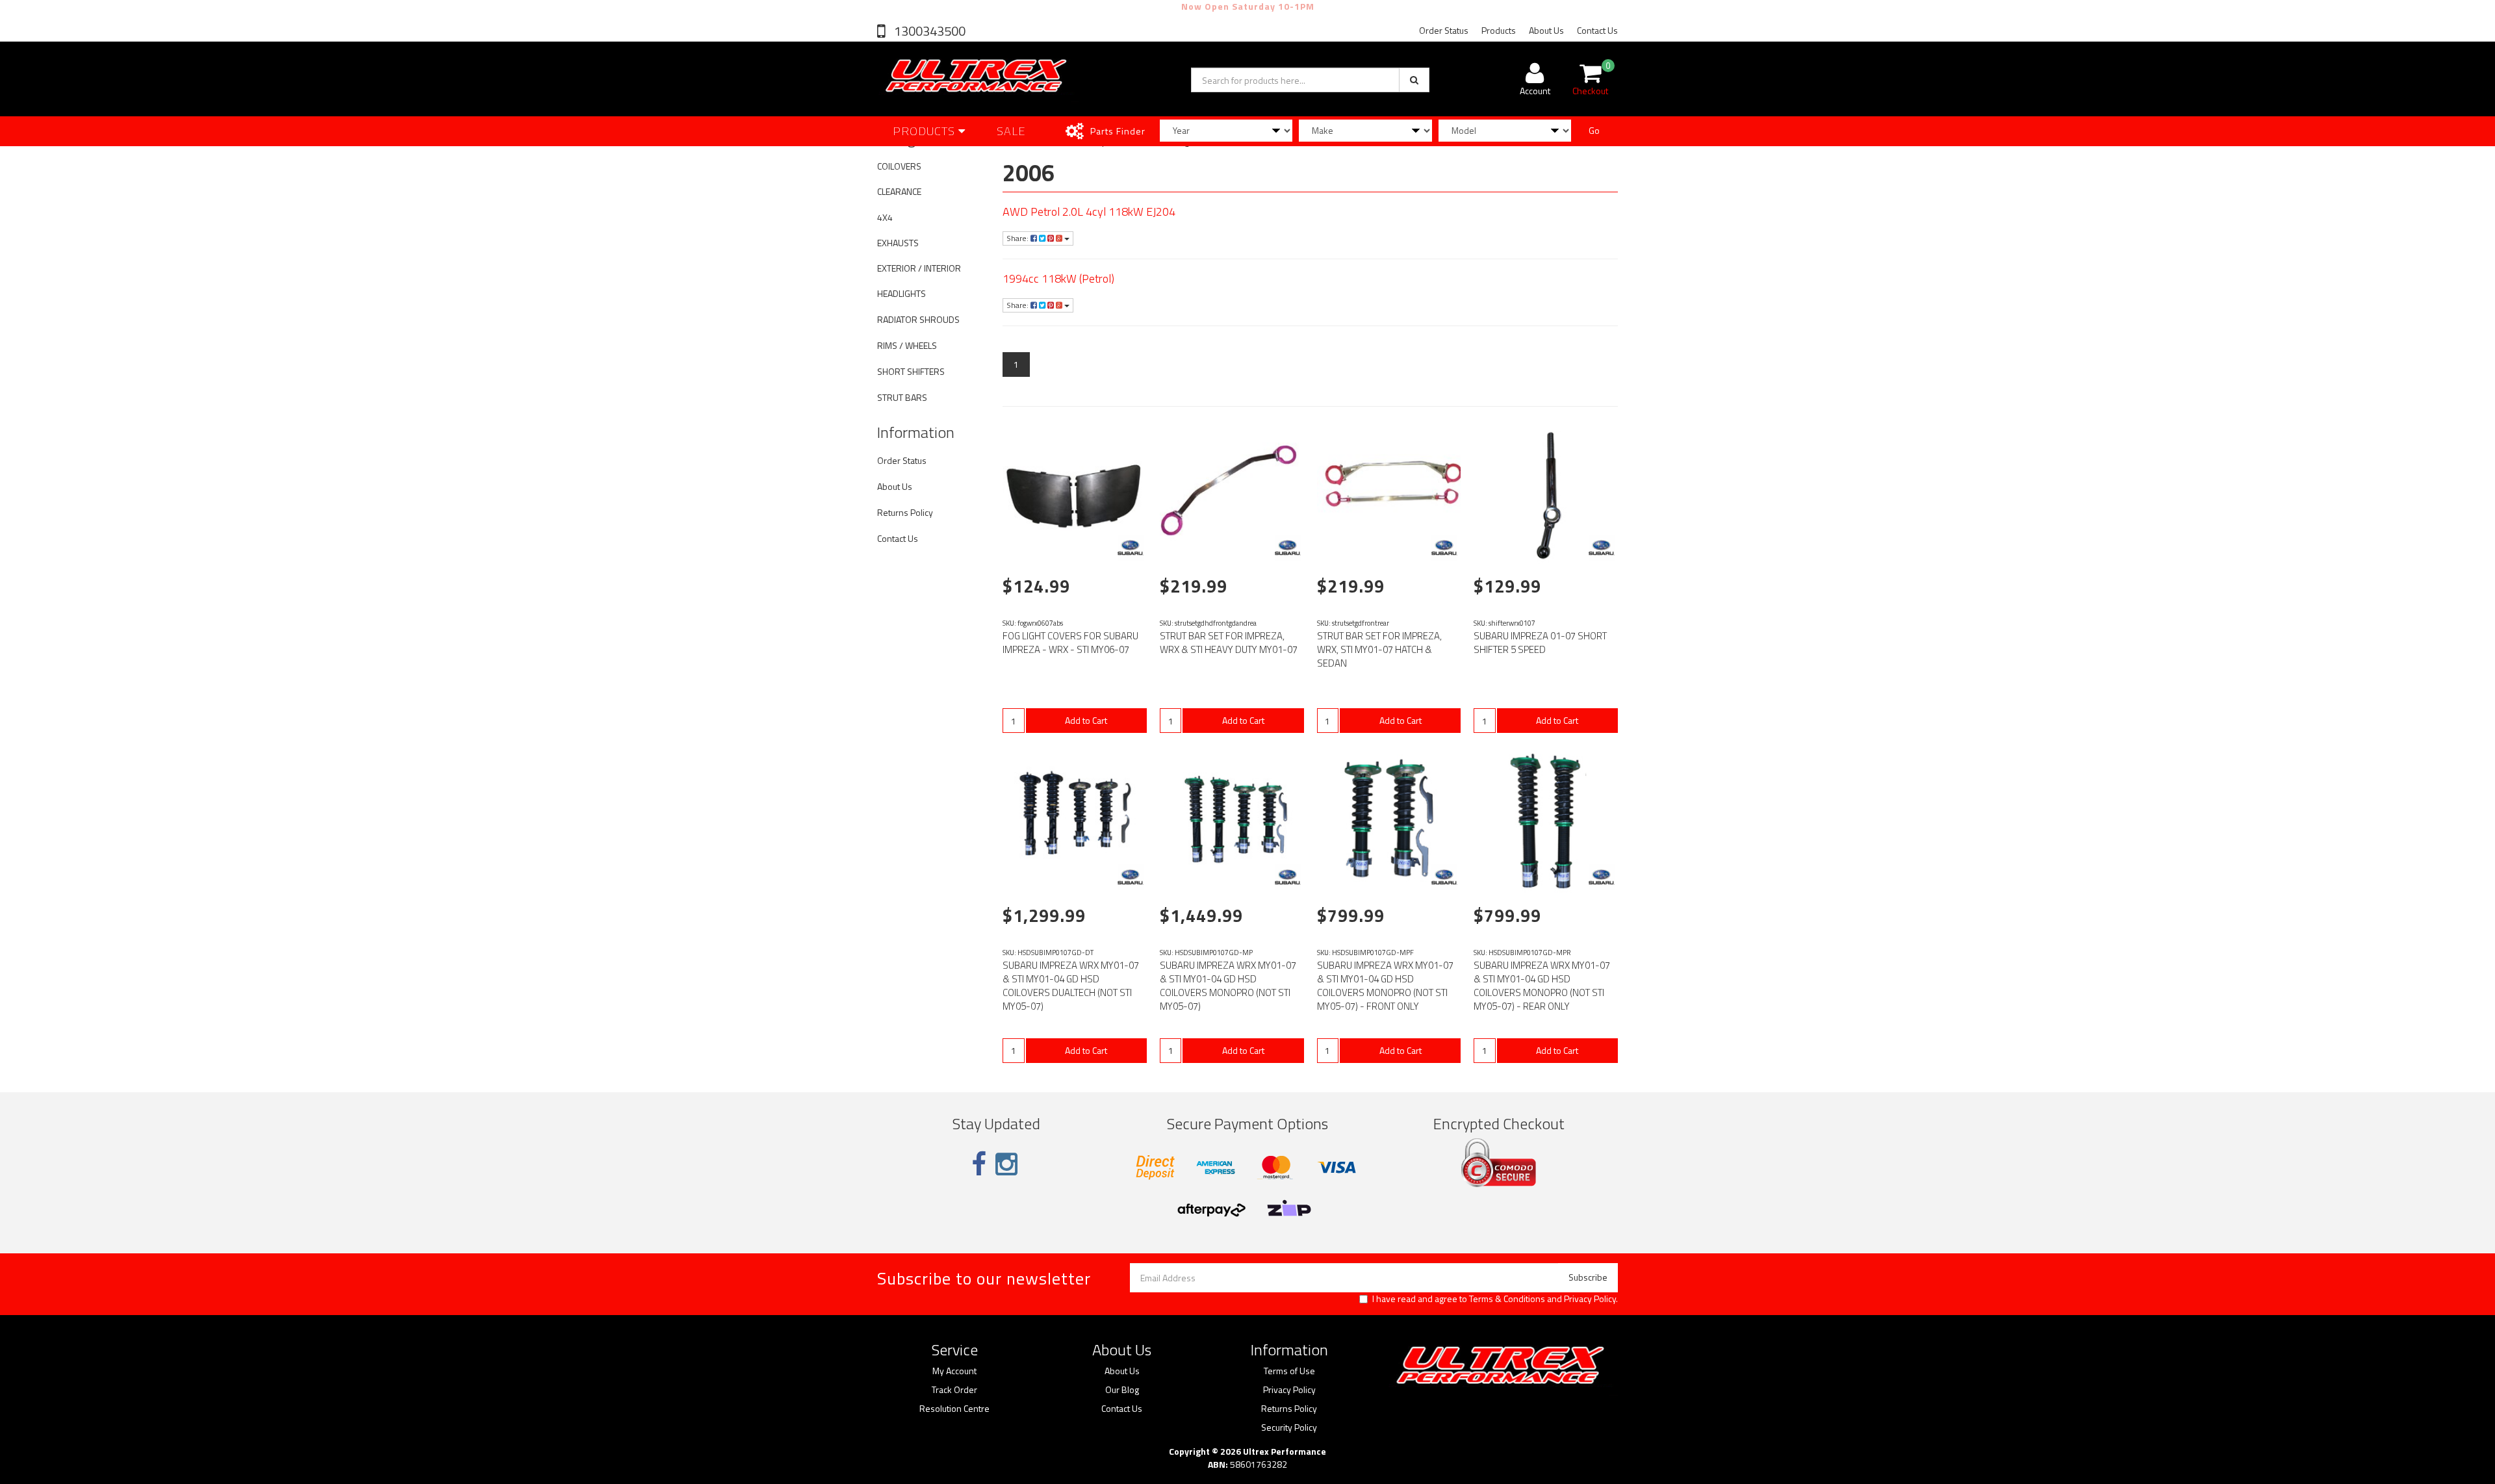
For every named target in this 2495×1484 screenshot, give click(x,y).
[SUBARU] (1131, 548)
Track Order (954, 1390)
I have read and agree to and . (1495, 1299)
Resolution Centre (954, 1409)
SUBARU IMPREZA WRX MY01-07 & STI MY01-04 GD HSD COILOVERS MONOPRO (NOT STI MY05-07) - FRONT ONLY (1385, 986)
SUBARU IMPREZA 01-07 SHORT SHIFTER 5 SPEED (1540, 643)
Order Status (1444, 30)
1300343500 (928, 31)
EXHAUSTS (898, 243)
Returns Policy (905, 512)
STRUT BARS (902, 397)
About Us (1546, 30)
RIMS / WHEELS (907, 345)
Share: (1018, 238)
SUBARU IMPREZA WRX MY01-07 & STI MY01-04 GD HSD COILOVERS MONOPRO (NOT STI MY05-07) (1228, 986)
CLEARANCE (899, 191)
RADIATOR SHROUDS (918, 319)
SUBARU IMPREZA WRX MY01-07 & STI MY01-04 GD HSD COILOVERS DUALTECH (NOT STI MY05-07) (1071, 986)
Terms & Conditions (1507, 1298)
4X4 (885, 217)
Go (1594, 130)
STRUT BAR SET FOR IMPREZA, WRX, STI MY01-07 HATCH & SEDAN (1379, 649)
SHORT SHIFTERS (911, 371)
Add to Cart (1086, 720)
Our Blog (1122, 1390)
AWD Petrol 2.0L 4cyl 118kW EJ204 (1089, 211)
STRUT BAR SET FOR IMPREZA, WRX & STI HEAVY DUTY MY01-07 (1229, 643)
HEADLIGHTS (902, 293)
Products (1499, 30)
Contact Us (1597, 30)
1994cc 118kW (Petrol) (1058, 278)
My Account (954, 1371)
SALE (1011, 131)
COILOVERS (899, 166)
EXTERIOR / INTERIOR (919, 268)
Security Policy (1289, 1427)
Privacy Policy (1590, 1298)
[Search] (1414, 80)
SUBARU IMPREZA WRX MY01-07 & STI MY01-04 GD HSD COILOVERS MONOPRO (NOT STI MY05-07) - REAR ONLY (1542, 986)
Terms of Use (1289, 1371)
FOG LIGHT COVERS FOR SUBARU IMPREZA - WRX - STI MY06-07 (1070, 643)
